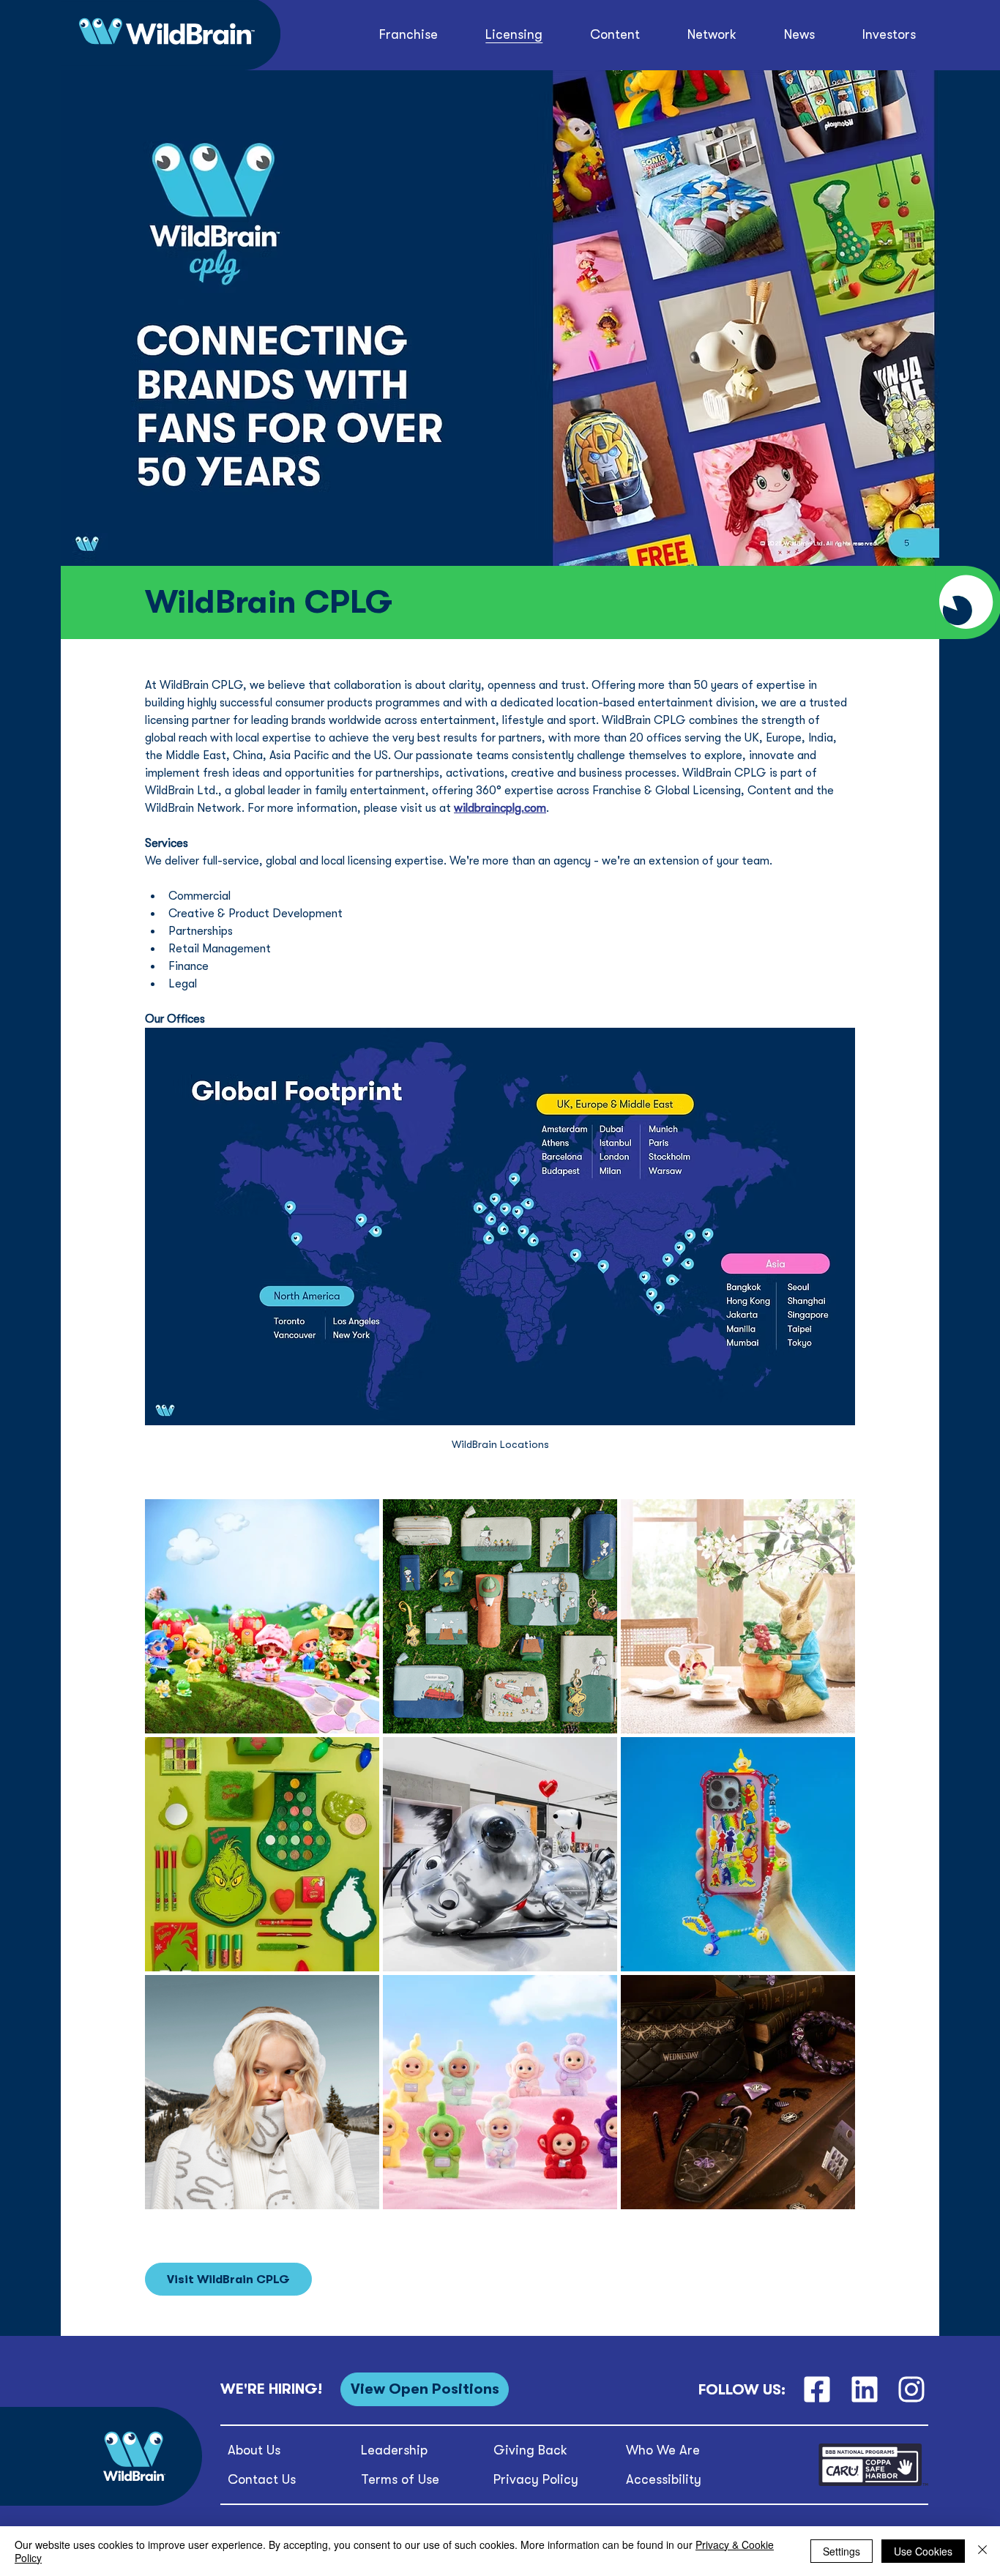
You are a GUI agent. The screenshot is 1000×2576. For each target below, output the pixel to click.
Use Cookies (923, 2551)
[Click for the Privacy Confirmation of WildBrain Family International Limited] (873, 2483)
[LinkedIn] (864, 2390)
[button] (615, 35)
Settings (842, 2551)
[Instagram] (912, 2390)
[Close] (982, 2551)
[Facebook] (817, 2390)
